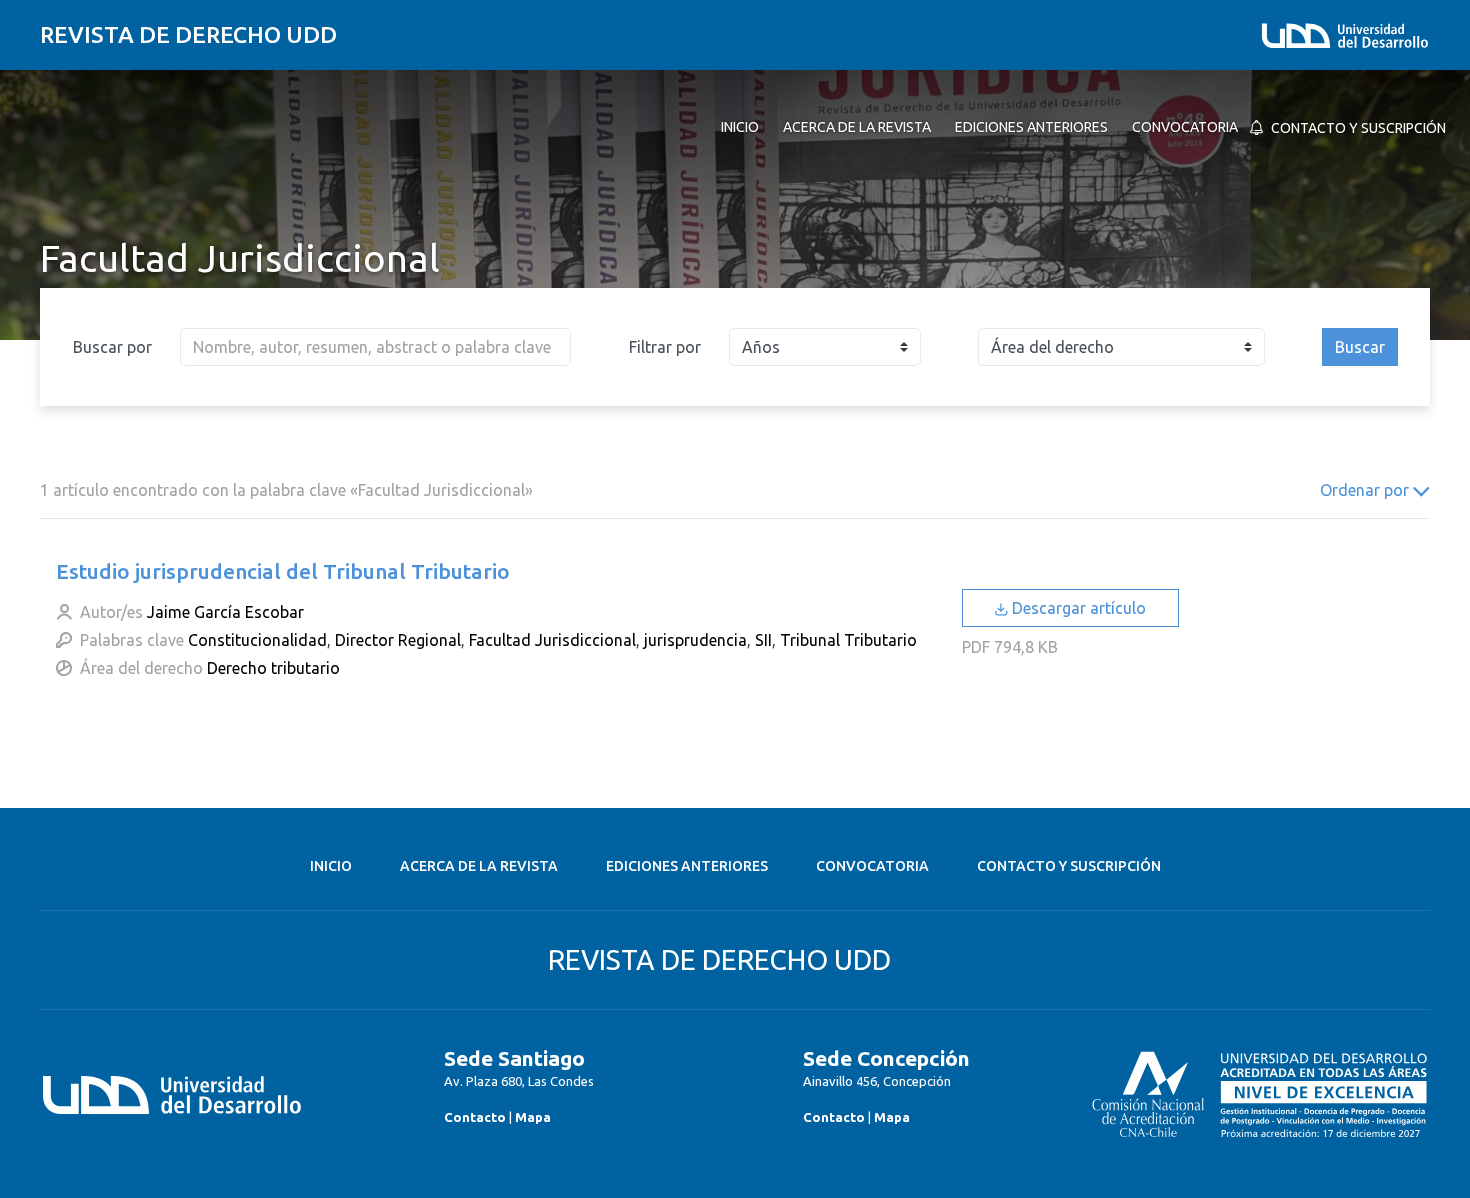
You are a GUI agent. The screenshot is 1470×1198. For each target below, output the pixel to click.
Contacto (475, 1117)
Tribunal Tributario (848, 640)
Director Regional (398, 640)
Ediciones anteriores (687, 866)
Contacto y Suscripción (1069, 866)
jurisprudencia (695, 640)
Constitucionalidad (257, 640)
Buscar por (112, 347)
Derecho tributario (273, 668)
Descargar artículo (1077, 608)
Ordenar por (1366, 490)
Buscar (1360, 347)
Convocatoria (872, 866)
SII (763, 640)
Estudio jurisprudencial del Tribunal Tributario (283, 571)
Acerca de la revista (479, 866)
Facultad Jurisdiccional (552, 640)
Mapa (533, 1117)
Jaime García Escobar (225, 612)
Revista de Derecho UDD (188, 34)
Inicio (331, 866)
